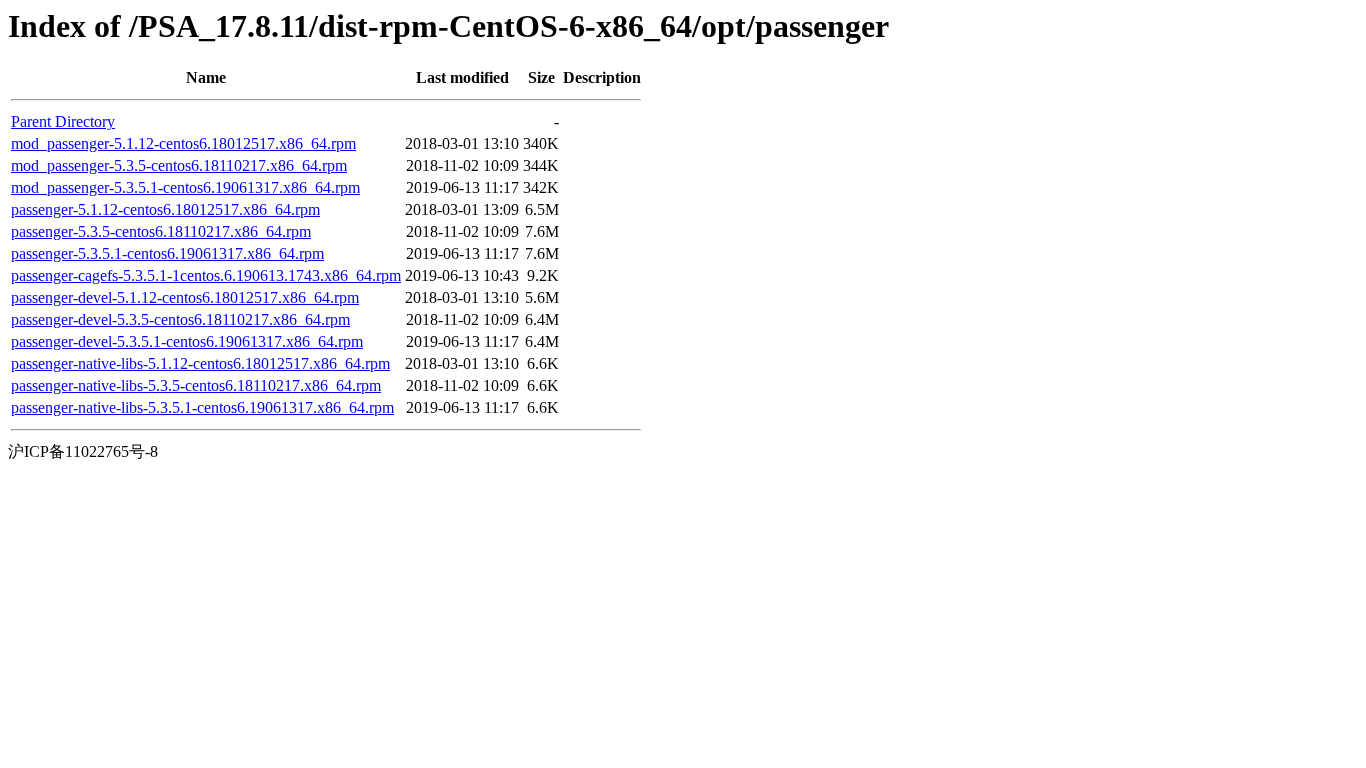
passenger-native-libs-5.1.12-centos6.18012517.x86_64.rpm (200, 363)
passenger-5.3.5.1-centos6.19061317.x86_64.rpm (167, 253)
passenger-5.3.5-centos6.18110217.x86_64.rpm (161, 231)
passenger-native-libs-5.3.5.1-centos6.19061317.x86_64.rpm (202, 407)
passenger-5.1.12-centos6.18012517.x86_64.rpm (165, 209)
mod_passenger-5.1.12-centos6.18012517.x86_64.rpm (183, 143)
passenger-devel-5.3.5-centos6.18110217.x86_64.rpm (180, 319)
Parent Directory (63, 121)
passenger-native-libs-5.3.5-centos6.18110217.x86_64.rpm (196, 385)
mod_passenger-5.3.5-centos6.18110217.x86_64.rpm (179, 165)
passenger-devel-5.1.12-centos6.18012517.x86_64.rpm (185, 297)
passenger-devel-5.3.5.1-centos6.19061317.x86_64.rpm (187, 341)
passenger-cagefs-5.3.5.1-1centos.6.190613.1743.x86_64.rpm (206, 275)
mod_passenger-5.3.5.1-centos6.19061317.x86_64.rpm (185, 187)
